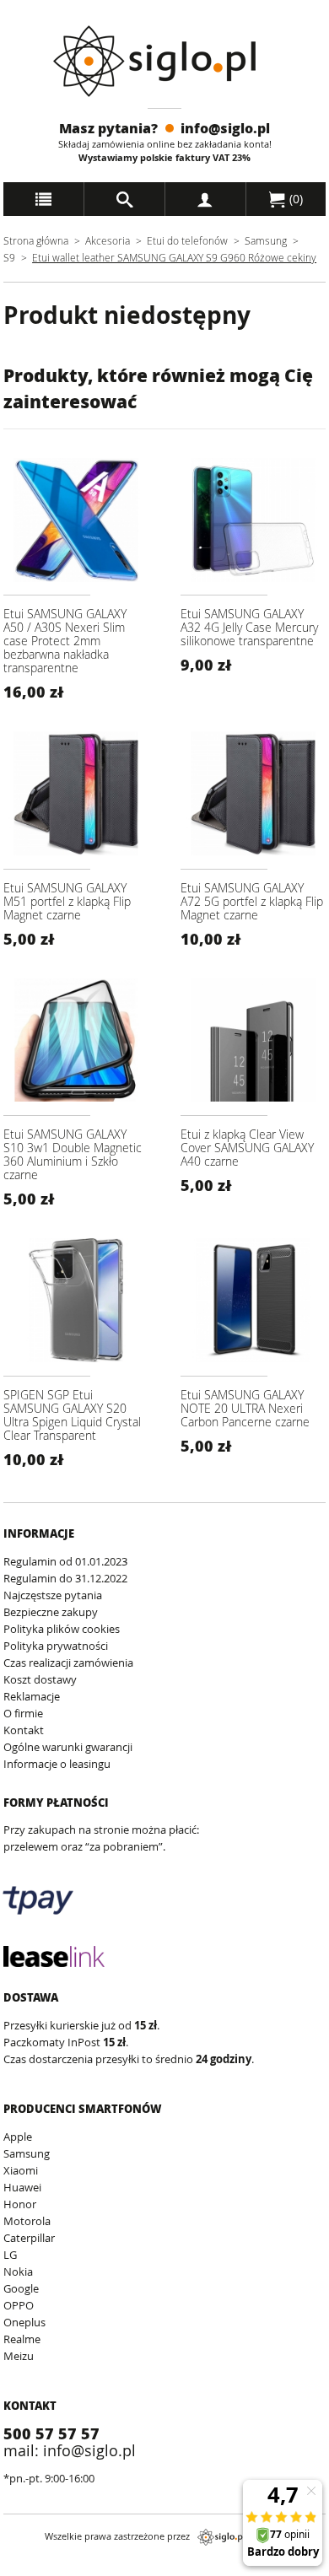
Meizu (19, 2356)
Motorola (27, 2221)
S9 (9, 257)
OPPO (19, 2305)
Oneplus (24, 2322)
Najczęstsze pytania (53, 1595)
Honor (20, 2204)
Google (21, 2288)
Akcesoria (108, 240)
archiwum (28, 2568)
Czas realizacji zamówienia (68, 1663)
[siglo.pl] (165, 61)
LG (10, 2255)
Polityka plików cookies (62, 1629)
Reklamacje (32, 1696)
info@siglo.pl (225, 128)
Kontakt (24, 1730)
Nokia (18, 2272)
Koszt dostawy (40, 1679)
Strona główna (36, 240)
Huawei (22, 2187)
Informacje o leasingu (57, 1764)
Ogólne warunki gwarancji (68, 1747)
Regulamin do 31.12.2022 (65, 1578)
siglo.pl (221, 2537)
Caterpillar (29, 2238)
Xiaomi (21, 2170)
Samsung (267, 240)
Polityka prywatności (56, 1646)
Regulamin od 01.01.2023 (65, 1561)
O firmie (23, 1713)
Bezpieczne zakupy (51, 1612)
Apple (18, 2137)
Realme (22, 2339)
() (294, 199)
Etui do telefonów (187, 240)
